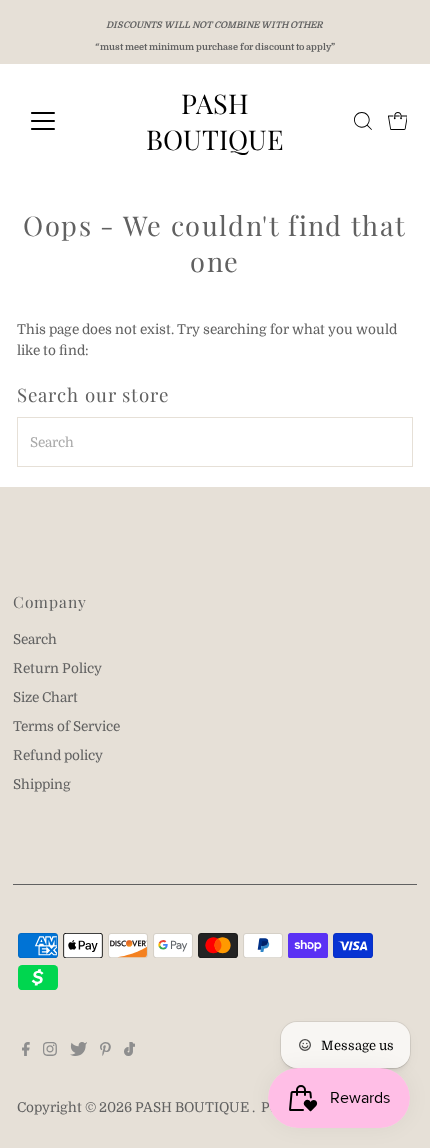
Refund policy (58, 755)
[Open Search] (363, 121)
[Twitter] (78, 1052)
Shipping (42, 784)
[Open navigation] (64, 121)
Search (35, 639)
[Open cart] (398, 121)
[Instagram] (50, 1052)
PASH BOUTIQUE (215, 121)
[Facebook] (26, 1052)
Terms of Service (66, 726)
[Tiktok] (129, 1052)
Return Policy (57, 668)
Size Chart (45, 697)
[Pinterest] (105, 1052)
